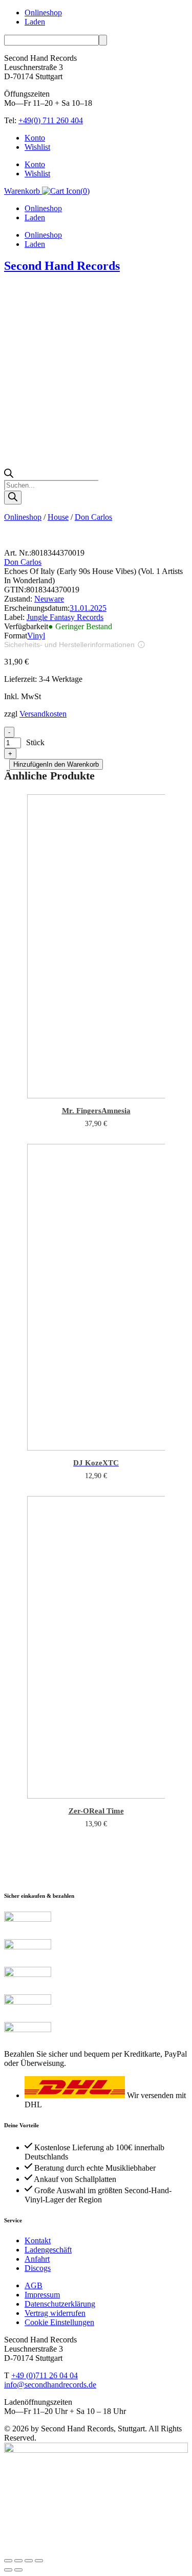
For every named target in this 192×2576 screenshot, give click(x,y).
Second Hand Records (62, 266)
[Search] (13, 498)
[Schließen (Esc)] (39, 2561)
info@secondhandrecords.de (50, 2385)
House (58, 517)
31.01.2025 (88, 608)
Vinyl (36, 636)
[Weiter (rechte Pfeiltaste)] (18, 2570)
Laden (35, 22)
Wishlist (37, 147)
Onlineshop (43, 13)
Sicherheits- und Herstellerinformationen (69, 645)
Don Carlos (93, 517)
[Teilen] (29, 2561)
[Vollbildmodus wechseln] (18, 2561)
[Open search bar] (9, 475)
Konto (35, 138)
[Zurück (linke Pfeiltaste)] (8, 2570)
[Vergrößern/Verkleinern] (8, 2561)
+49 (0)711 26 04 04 (45, 2375)
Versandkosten (43, 714)
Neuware (49, 599)
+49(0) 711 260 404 (51, 120)
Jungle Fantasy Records (65, 617)
